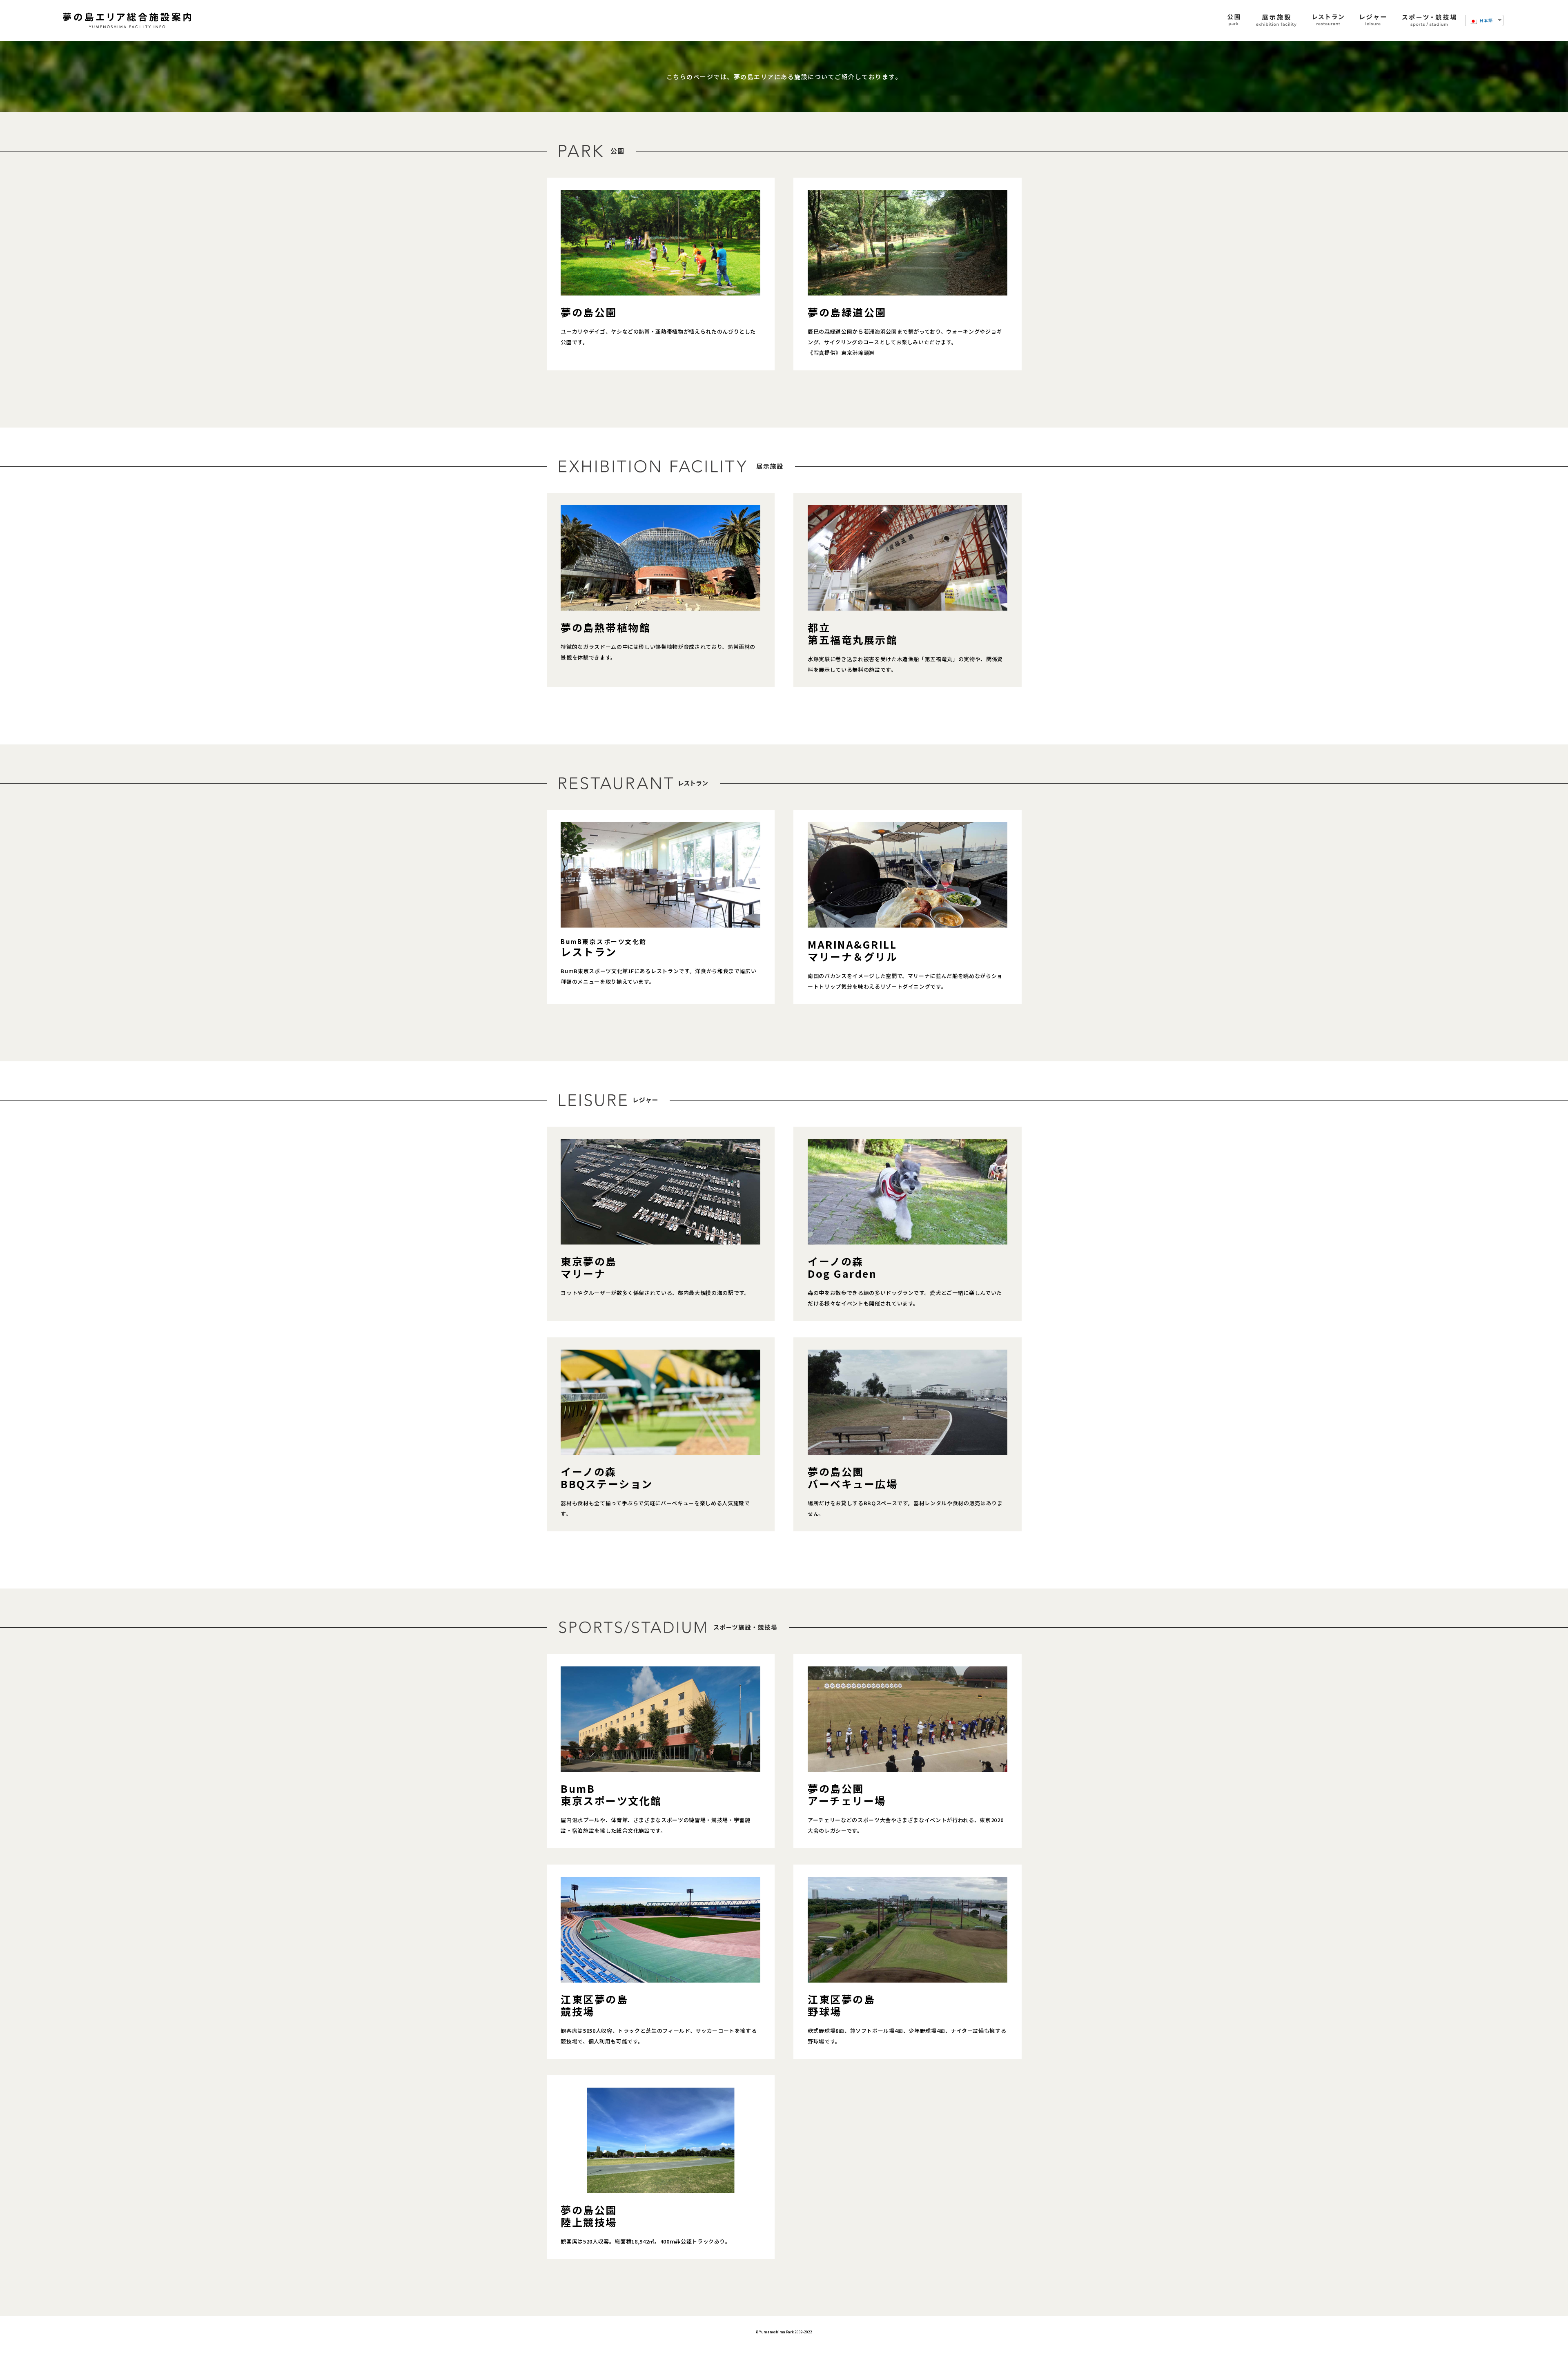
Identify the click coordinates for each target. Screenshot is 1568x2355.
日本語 (1486, 20)
